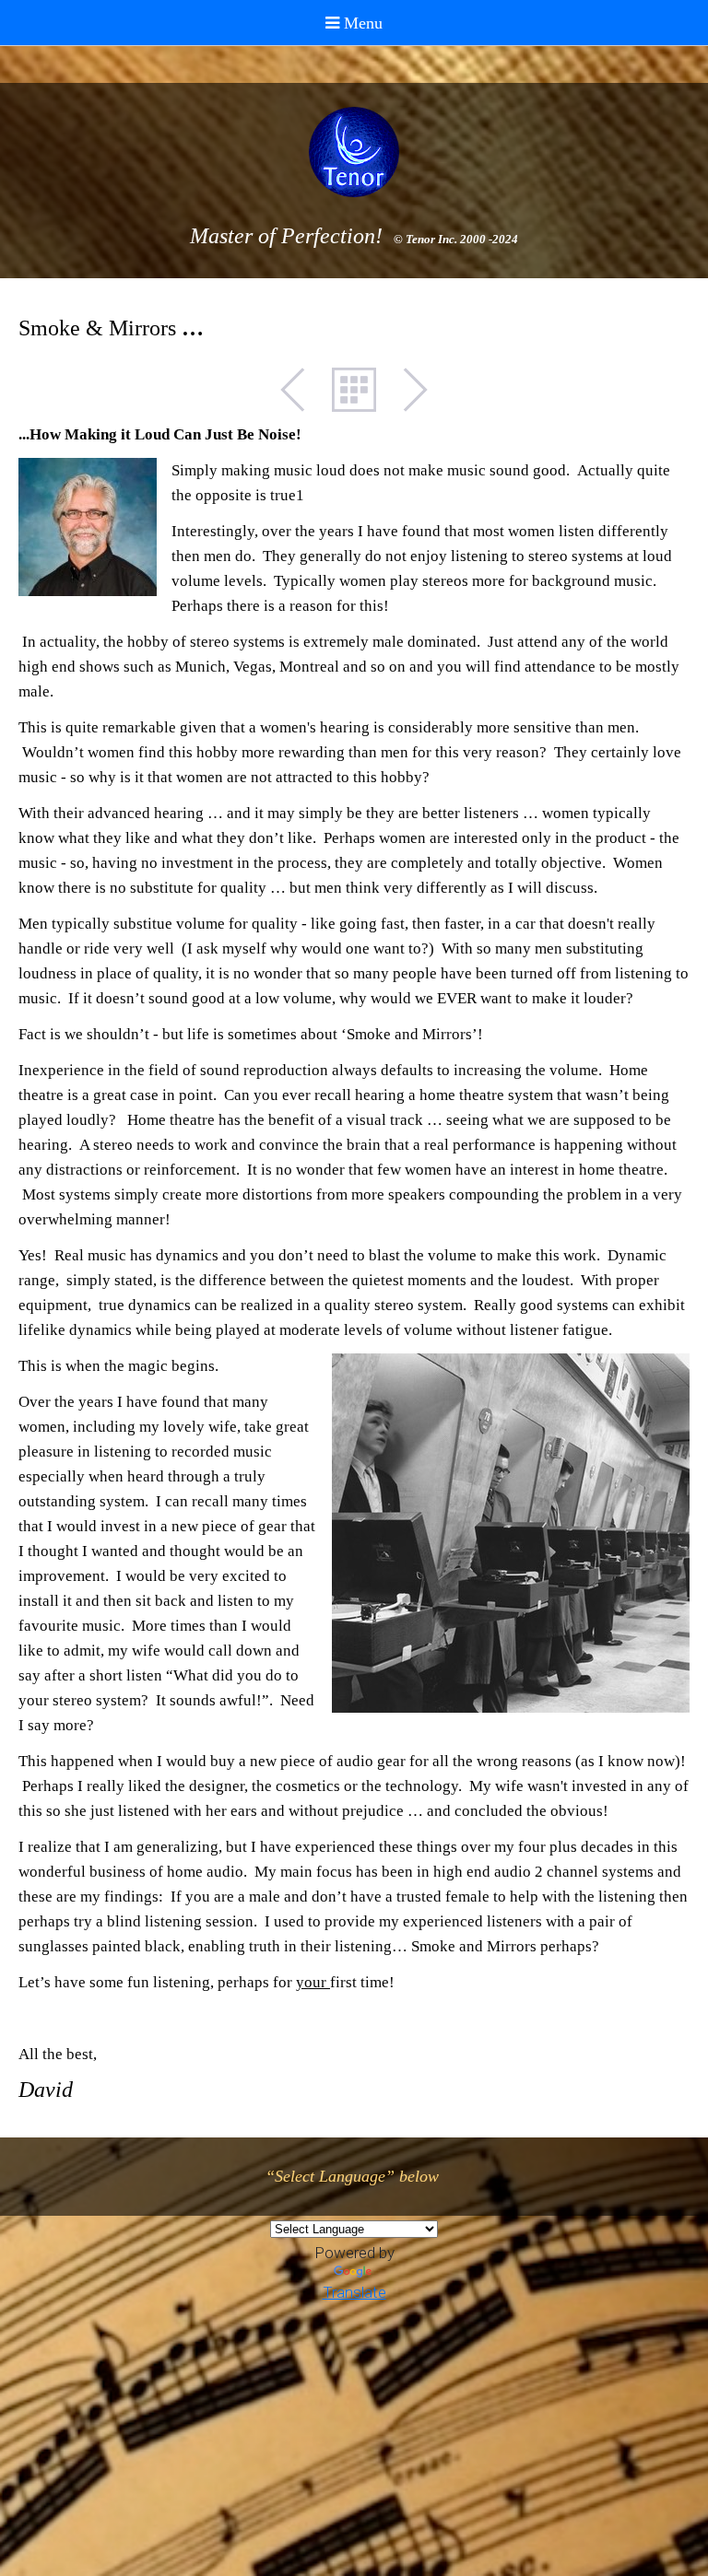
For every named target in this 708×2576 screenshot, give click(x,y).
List (354, 390)
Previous (302, 390)
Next (406, 390)
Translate (354, 2292)
